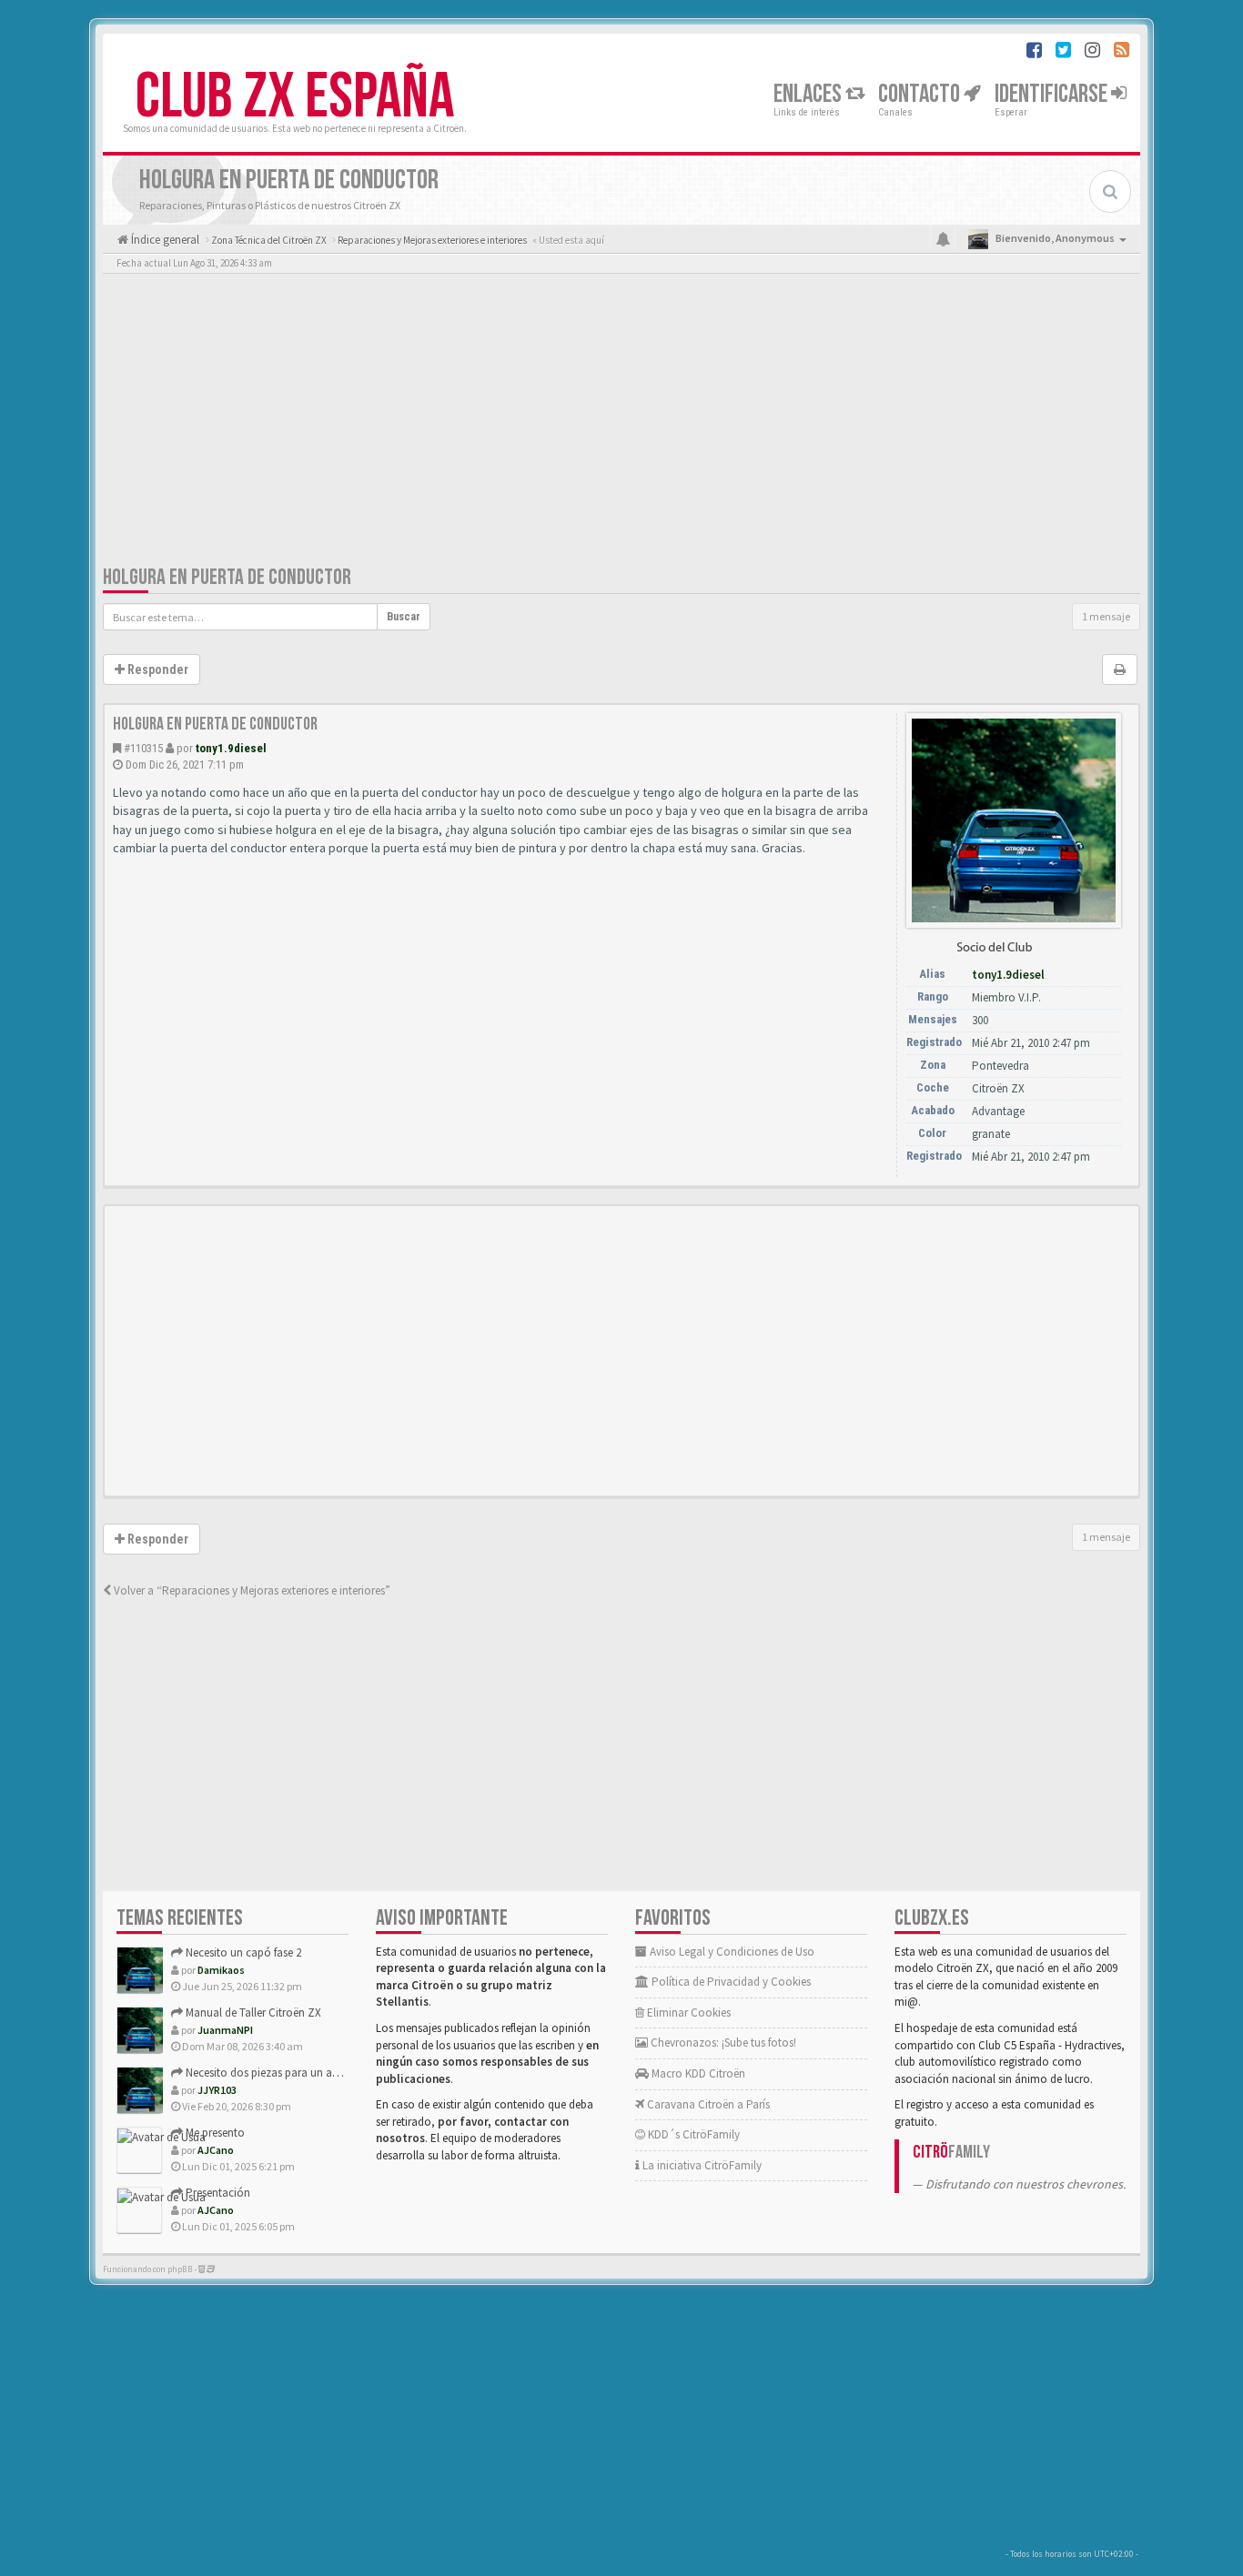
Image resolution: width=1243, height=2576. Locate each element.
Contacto (921, 94)
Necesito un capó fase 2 (242, 1952)
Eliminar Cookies (687, 2012)
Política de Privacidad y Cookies (730, 1982)
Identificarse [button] (1053, 94)
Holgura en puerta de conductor (227, 577)
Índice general (164, 240)
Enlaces (809, 94)
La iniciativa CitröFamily (701, 2165)
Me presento (214, 2133)
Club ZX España (295, 97)
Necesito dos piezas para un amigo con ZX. (291, 2073)
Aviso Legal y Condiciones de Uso (731, 1952)
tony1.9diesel (231, 748)
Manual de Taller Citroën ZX (252, 2012)
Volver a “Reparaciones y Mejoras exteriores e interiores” (251, 1590)
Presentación (217, 2193)
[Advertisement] (621, 423)
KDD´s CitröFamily (692, 2134)
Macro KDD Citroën (697, 2073)
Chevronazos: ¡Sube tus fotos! (722, 2043)
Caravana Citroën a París (707, 2104)
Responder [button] (157, 669)
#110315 (143, 748)
